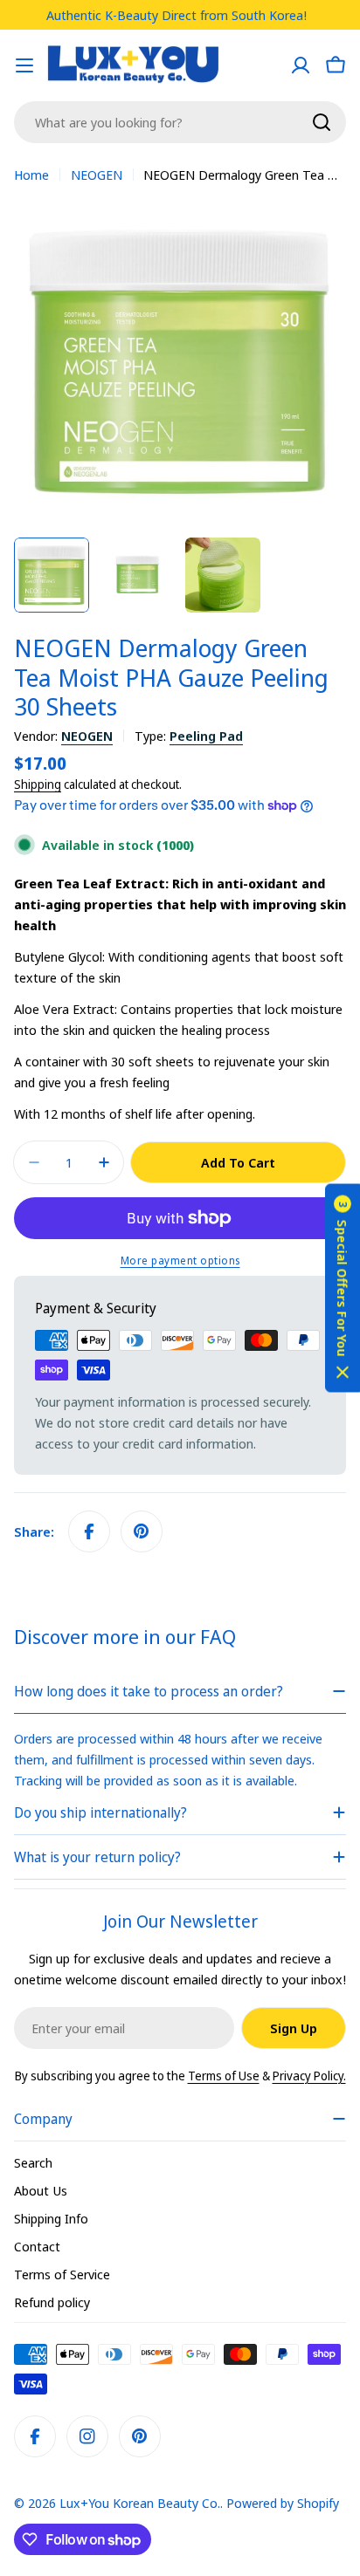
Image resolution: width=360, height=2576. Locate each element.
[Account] (301, 65)
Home (31, 175)
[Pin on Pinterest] (142, 1531)
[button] (343, 1288)
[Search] (322, 122)
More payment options (180, 1261)
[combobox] (180, 122)
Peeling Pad (206, 736)
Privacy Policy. (309, 2076)
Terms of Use (224, 2076)
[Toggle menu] (24, 65)
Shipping (38, 784)
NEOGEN (97, 175)
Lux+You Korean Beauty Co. (140, 2503)
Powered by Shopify (283, 2503)
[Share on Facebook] (89, 1531)
